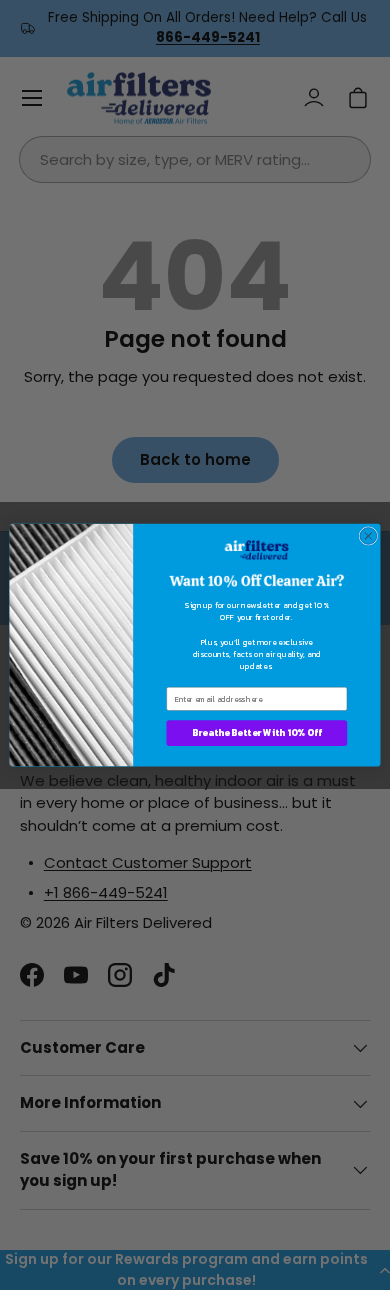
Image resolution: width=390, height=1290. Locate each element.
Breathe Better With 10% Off (257, 733)
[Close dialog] (368, 535)
